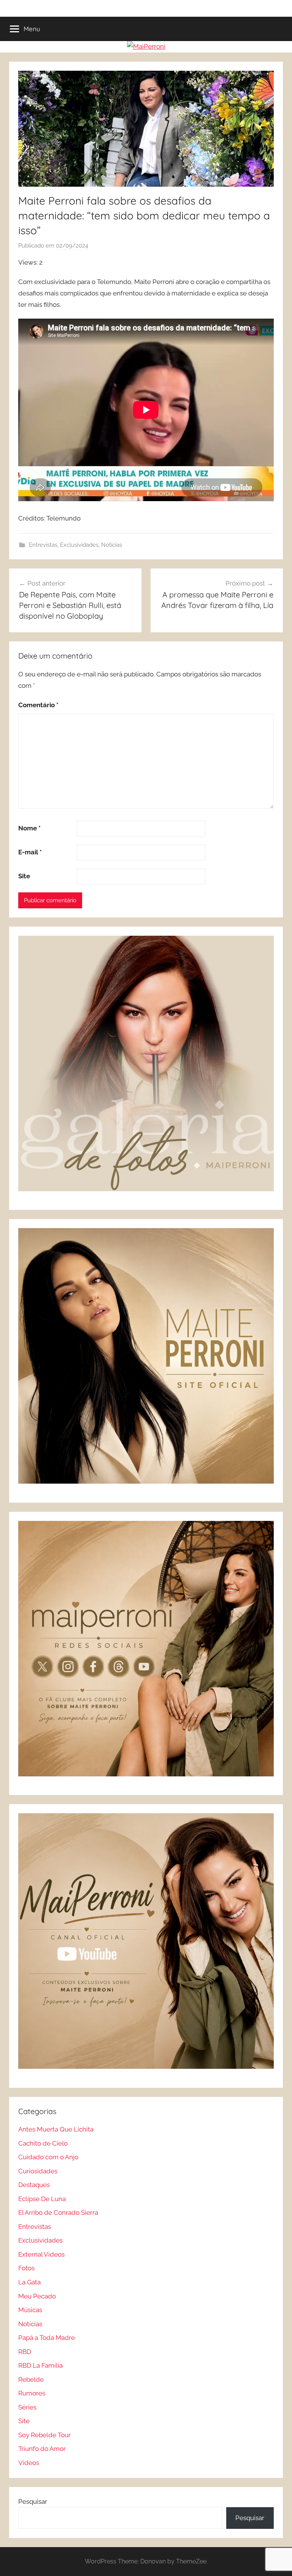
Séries (27, 2407)
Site (24, 876)
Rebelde (31, 2379)
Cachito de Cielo (43, 2143)
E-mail (30, 852)
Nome (29, 828)
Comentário (38, 705)
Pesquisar (33, 2501)
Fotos (26, 2268)
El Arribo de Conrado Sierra (58, 2213)
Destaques (34, 2185)
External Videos (41, 2254)
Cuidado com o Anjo (48, 2157)
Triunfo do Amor (42, 2449)
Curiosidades (38, 2171)
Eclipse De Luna (42, 2199)
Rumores (32, 2393)
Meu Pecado (37, 2296)
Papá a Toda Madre (47, 2338)
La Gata (29, 2282)
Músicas (30, 2310)
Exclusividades (79, 545)
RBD (25, 2352)
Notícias (112, 545)
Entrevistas (43, 545)
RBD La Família (40, 2365)
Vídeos (29, 2463)
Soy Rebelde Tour (44, 2435)
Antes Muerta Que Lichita (56, 2129)
